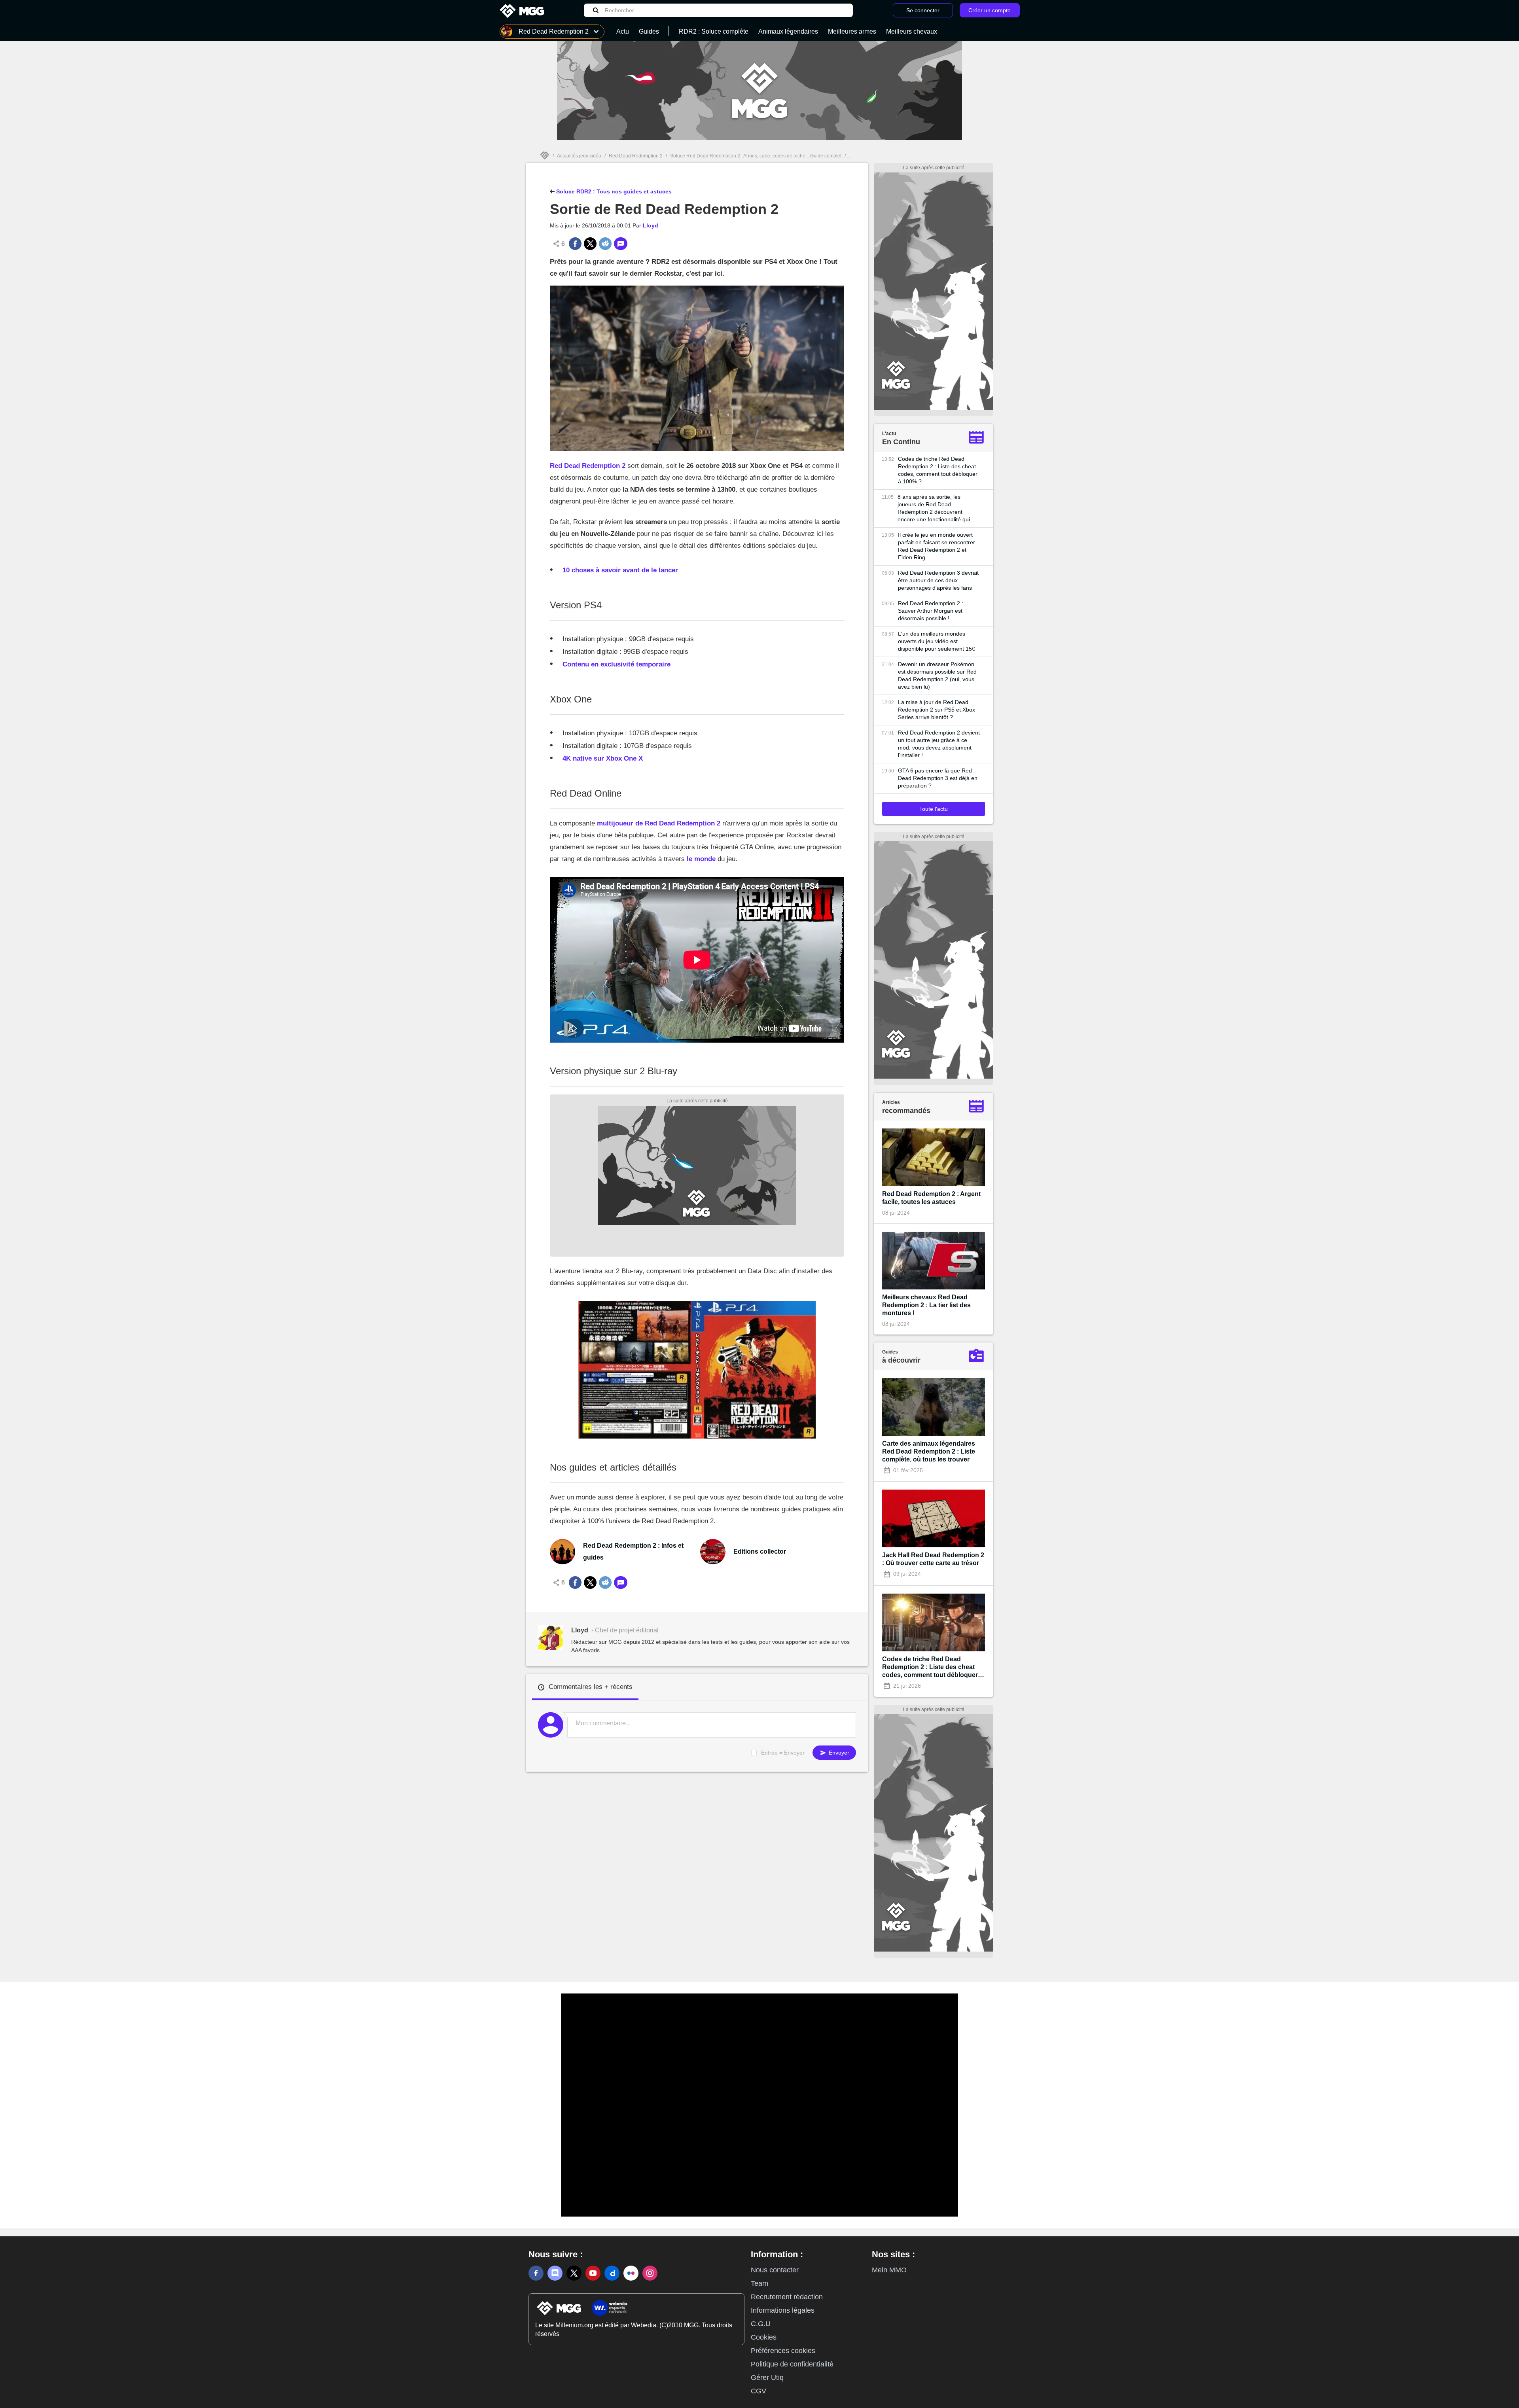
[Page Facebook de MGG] (536, 2273)
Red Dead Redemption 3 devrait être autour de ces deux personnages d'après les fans (938, 580)
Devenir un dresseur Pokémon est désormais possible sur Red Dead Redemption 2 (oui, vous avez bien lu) (937, 675)
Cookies (764, 2337)
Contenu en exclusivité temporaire (617, 664)
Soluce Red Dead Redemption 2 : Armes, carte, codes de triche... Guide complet (756, 156)
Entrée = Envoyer (783, 1753)
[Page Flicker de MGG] (631, 2273)
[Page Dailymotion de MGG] (612, 2273)
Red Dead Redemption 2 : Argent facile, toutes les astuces (931, 1198)
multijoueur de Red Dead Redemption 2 (659, 823)
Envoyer (838, 1753)
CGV (759, 2391)
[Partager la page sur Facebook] (575, 244)
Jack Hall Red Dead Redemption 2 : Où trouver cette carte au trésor (933, 1559)
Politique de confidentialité (792, 2364)
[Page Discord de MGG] (555, 2273)
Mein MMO (889, 2270)
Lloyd (651, 225)
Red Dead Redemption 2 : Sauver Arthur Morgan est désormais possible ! (931, 611)
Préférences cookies (783, 2351)
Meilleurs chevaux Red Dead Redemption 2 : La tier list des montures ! (926, 1305)
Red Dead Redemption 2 (636, 156)
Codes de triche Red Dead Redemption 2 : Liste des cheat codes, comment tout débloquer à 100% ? (938, 470)
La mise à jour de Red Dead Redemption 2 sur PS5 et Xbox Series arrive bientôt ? (937, 710)
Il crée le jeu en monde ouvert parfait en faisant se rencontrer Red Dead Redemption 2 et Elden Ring (937, 546)
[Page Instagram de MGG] (650, 2273)
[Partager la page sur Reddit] (605, 244)
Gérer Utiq (767, 2378)
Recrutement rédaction (787, 2297)
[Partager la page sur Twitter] (590, 244)
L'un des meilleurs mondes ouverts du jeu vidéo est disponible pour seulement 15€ (937, 641)
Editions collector (760, 1551)
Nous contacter (775, 2270)
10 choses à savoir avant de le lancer (620, 570)
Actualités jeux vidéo (579, 156)
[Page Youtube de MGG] (593, 2273)
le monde (701, 859)
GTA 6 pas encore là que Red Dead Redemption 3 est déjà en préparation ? (938, 778)
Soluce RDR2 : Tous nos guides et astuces (613, 191)
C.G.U (761, 2324)
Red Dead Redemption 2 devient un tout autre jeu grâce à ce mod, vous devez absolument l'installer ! (939, 744)
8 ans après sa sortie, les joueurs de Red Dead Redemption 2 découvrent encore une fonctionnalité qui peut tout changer (934, 508)
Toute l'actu (934, 809)
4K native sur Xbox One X (603, 758)
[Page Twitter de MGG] (574, 2273)
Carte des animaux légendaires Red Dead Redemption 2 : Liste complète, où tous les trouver (929, 1451)
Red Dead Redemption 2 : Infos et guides (633, 1551)
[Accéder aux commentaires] (621, 244)
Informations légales (783, 2310)
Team (759, 2283)
